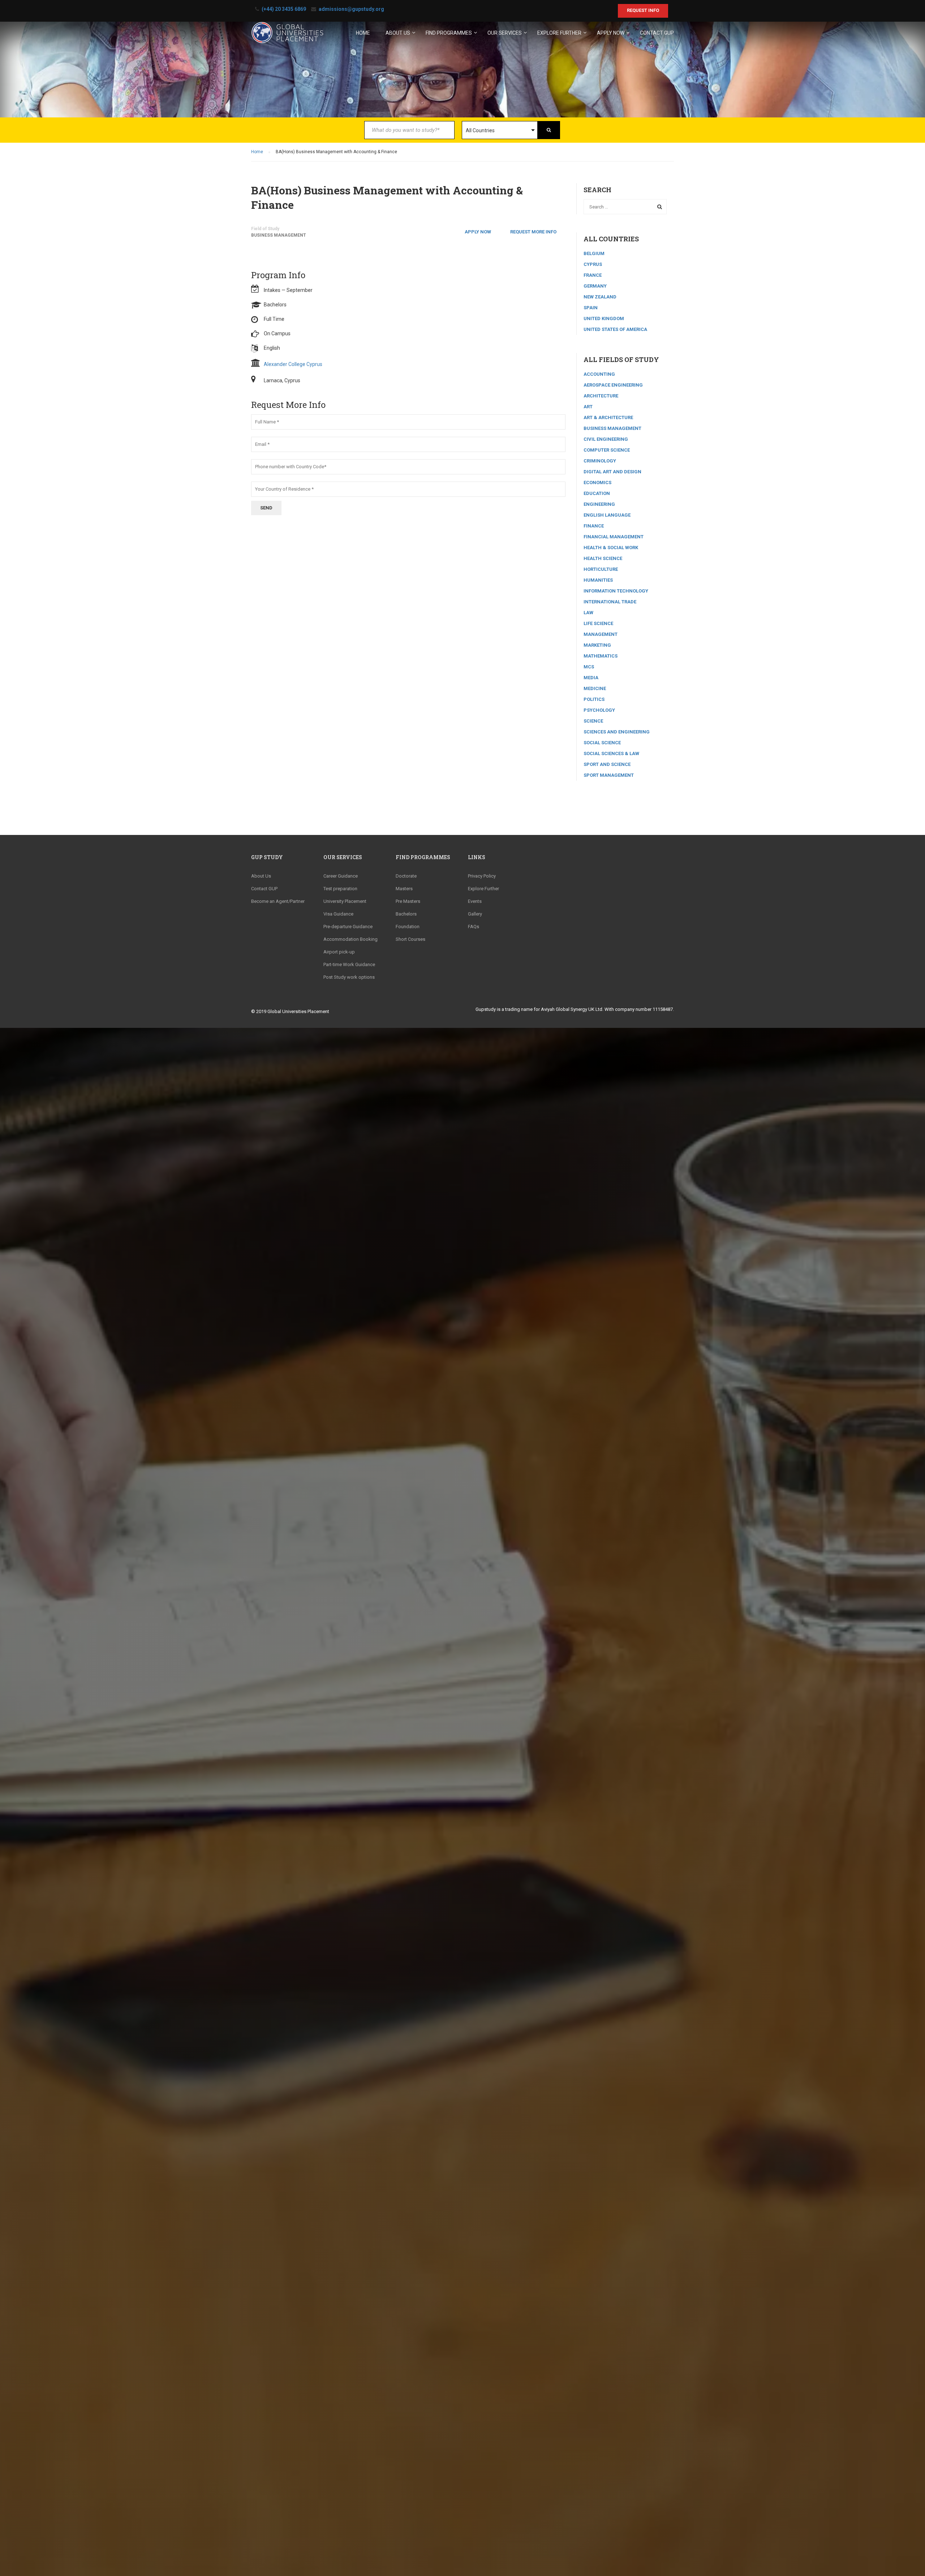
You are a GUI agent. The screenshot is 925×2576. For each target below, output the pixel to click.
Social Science (602, 743)
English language (607, 515)
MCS (589, 667)
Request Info (643, 10)
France (593, 275)
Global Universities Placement (298, 1011)
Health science (603, 558)
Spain (591, 308)
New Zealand (600, 297)
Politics (594, 699)
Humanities (598, 580)
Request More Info (533, 232)
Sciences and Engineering (617, 732)
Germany (595, 286)
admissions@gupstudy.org (351, 9)
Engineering (599, 504)
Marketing (597, 645)
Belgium (594, 253)
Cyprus (593, 264)
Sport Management (609, 775)
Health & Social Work (611, 548)
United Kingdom (604, 318)
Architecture (601, 396)
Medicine (595, 688)
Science (593, 721)
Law (588, 613)
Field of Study (265, 229)
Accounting (599, 374)
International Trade (610, 602)
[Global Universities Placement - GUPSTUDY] (287, 36)
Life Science (598, 623)
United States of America (615, 329)
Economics (597, 483)
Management (601, 634)
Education (597, 493)
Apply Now (478, 232)
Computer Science (607, 450)
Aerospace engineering (613, 385)
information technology (616, 591)
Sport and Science (607, 764)
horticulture (601, 569)
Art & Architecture (608, 417)
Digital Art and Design (612, 472)
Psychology (599, 710)
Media (591, 678)
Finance (594, 526)
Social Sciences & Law (611, 753)
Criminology (600, 461)
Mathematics (601, 656)
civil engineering (606, 439)
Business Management (279, 235)
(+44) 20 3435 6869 (284, 9)
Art (588, 407)
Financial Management (614, 537)
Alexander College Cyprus (293, 364)
